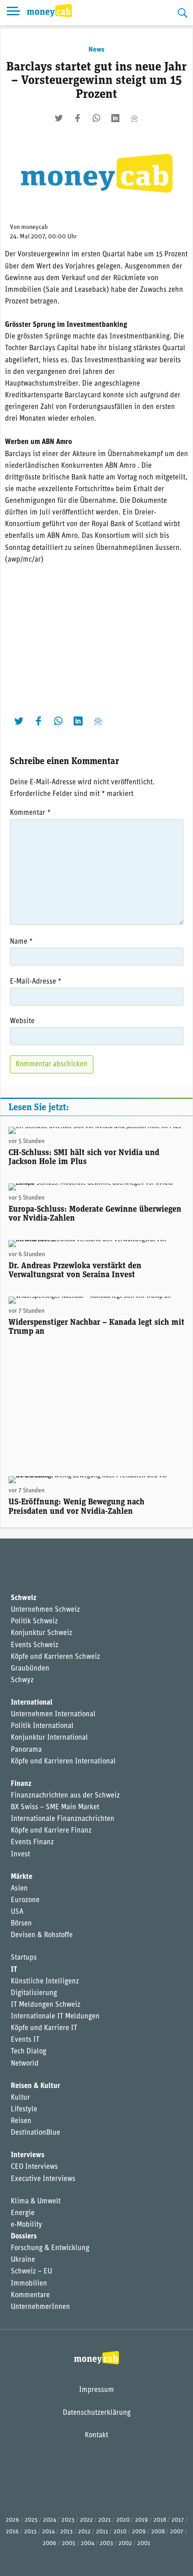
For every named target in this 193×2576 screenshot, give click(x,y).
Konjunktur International (49, 1738)
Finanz (21, 1784)
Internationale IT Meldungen (55, 2017)
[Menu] (13, 13)
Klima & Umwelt (36, 2202)
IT (14, 1970)
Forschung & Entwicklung (50, 2248)
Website (22, 1021)
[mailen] (134, 118)
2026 (13, 2520)
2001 (144, 2543)
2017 (178, 2520)
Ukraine (23, 2260)
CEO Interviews (34, 2167)
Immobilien (29, 2284)
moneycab (35, 227)
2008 (158, 2532)
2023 (68, 2520)
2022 (86, 2520)
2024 (50, 2520)
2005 (69, 2543)
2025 (31, 2520)
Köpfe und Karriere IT (44, 2028)
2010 (120, 2532)
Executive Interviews (43, 2179)
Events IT (25, 2040)
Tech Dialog (29, 2052)
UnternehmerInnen (40, 2307)
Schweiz (24, 1598)
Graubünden (30, 1669)
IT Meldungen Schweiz (46, 2005)
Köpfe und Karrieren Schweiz (55, 1657)
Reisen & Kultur (35, 2086)
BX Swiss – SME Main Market (55, 1807)
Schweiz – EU (31, 2272)
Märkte (22, 1877)
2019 (142, 2520)
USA (17, 1912)
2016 (12, 2532)
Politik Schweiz (34, 1622)
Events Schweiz (35, 1645)
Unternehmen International (53, 1714)
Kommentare (30, 2295)
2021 (105, 2520)
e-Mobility (26, 2225)
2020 (123, 2520)
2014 (48, 2532)
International (32, 1703)
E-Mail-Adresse (36, 982)
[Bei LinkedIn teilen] (115, 118)
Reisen (21, 2121)
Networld (25, 2064)
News (96, 50)
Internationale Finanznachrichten (63, 1819)
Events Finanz (32, 1842)
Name (21, 942)
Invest (20, 1855)
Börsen (21, 1924)
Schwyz (22, 1680)
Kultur (20, 2098)
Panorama (26, 1750)
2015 (31, 2532)
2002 (125, 2543)
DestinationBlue (35, 2133)
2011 (102, 2532)
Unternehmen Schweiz (45, 1610)
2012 (84, 2532)
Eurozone (25, 1900)
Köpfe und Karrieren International (63, 1762)
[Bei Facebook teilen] (78, 118)
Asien (19, 1889)
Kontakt (96, 2435)
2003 (106, 2543)
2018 (160, 2520)
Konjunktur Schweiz (42, 1633)
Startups (24, 1958)
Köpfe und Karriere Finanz (51, 1831)
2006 (50, 2543)
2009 (139, 2532)
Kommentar (30, 813)
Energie (23, 2213)
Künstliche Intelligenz (45, 1982)
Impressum (96, 2390)
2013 (66, 2532)
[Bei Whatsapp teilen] (96, 118)
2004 (88, 2543)
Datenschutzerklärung (97, 2413)
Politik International (42, 1726)
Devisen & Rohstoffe (42, 1935)
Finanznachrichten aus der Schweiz (65, 1796)
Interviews (28, 2155)
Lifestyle (24, 2110)
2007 (177, 2532)
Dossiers (24, 2237)
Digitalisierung (34, 1993)
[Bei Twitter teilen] (59, 118)
